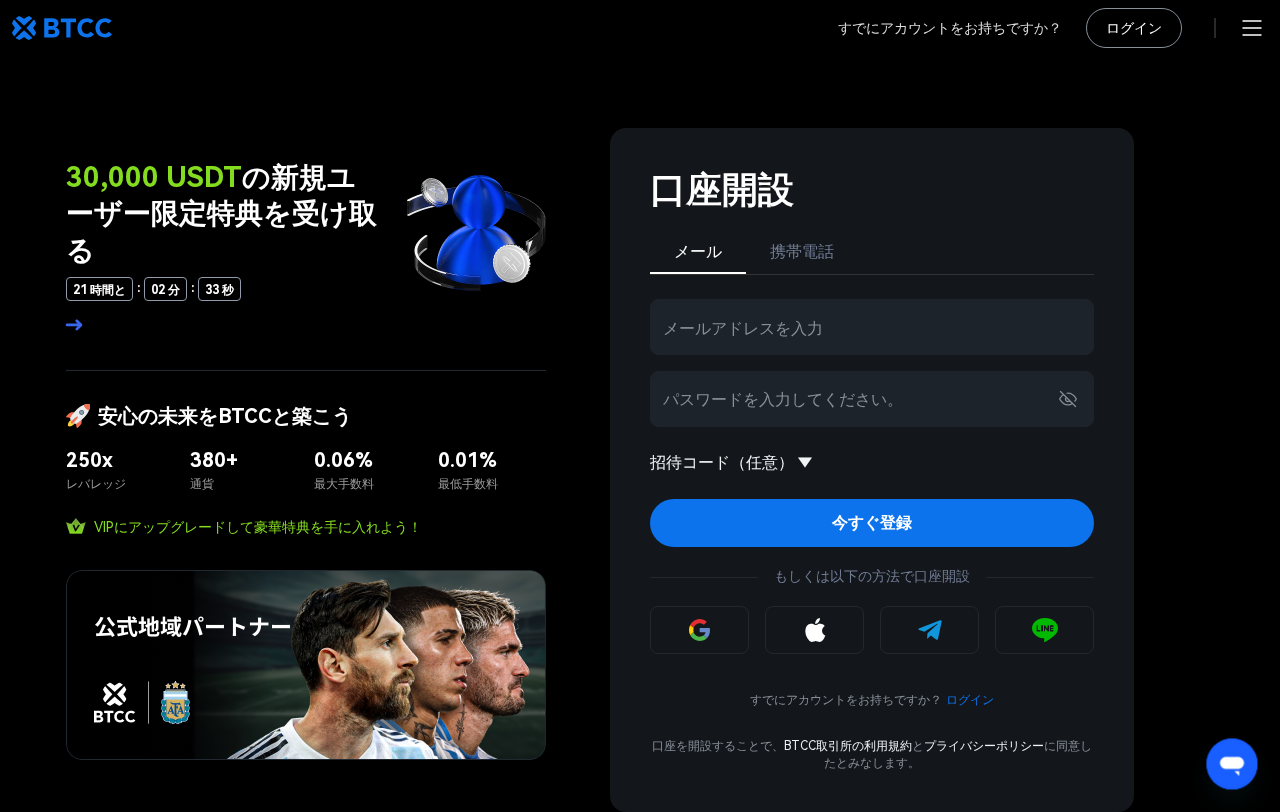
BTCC (62, 28)
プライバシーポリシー (984, 746)
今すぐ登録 (872, 522)
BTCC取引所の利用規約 (848, 746)
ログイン (1134, 28)
